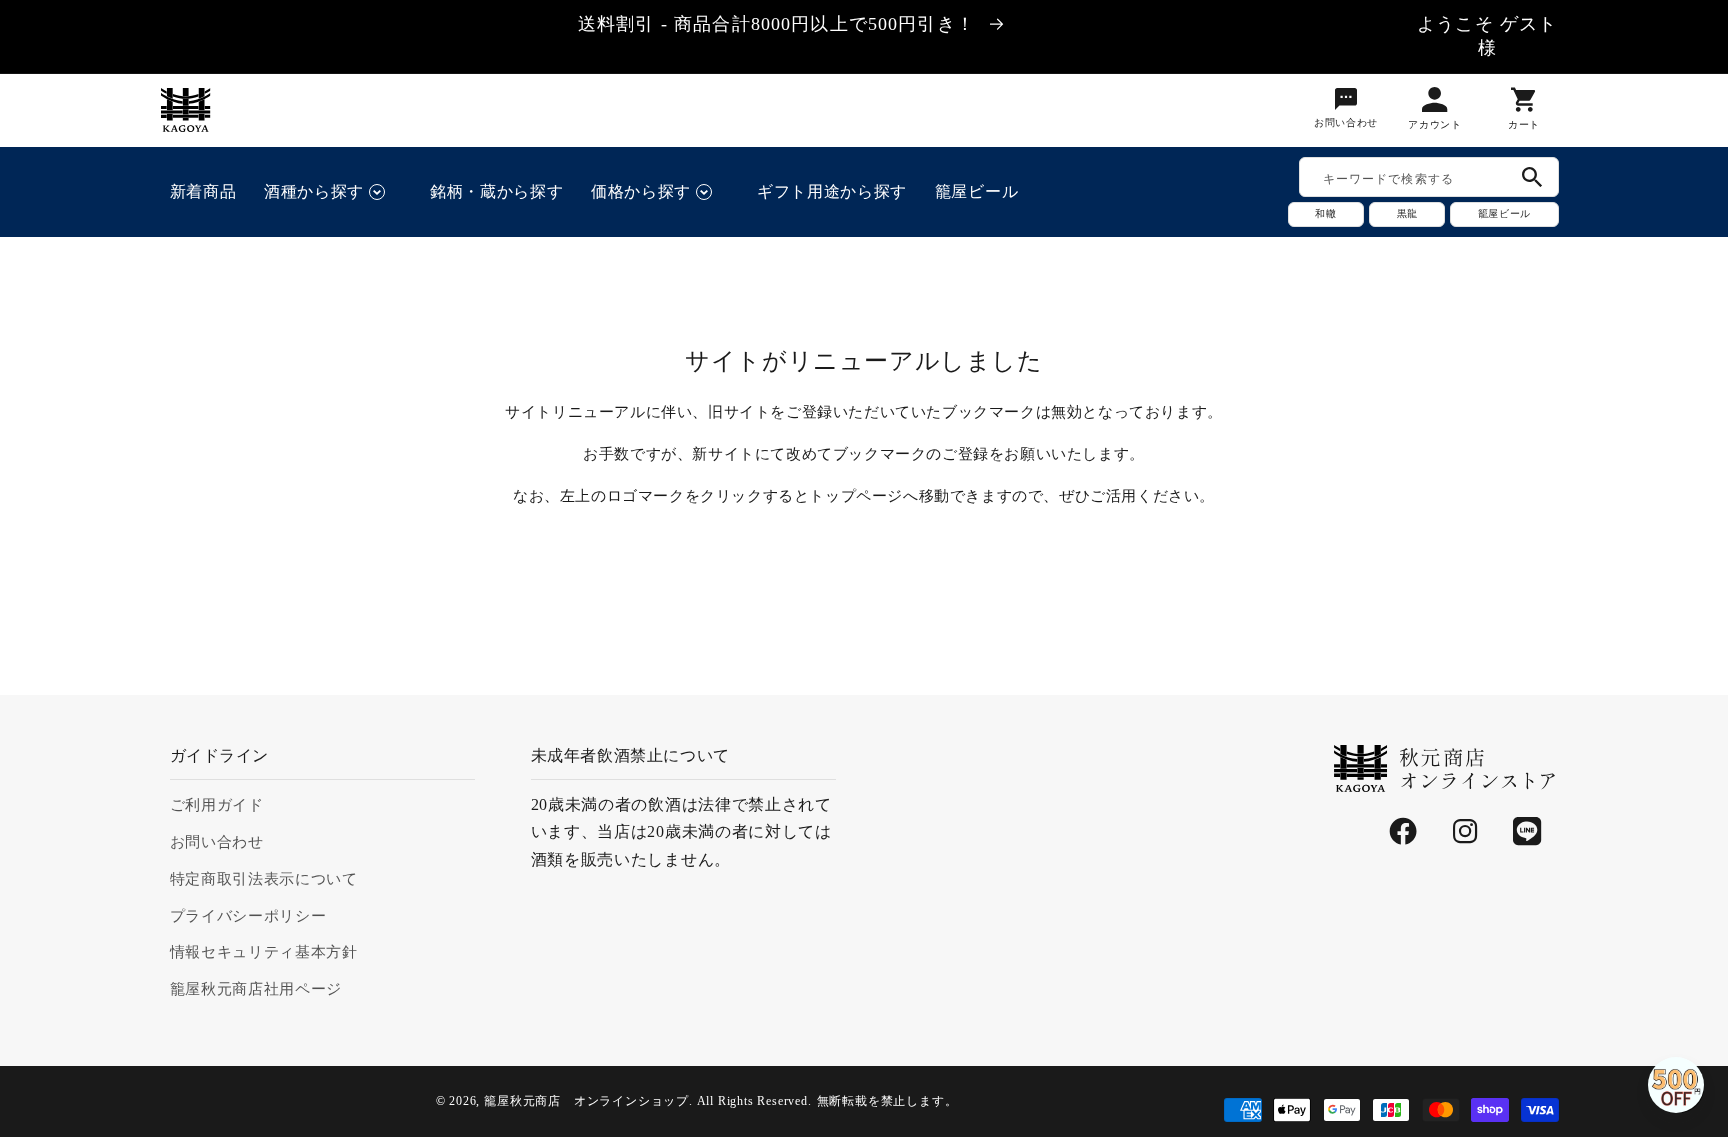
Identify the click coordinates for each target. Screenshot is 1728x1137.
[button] (333, 192)
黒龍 (1407, 213)
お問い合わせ (217, 842)
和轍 (1326, 213)
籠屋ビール (1504, 213)
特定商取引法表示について (264, 879)
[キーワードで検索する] (1532, 177)
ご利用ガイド (217, 805)
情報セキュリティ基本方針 (264, 952)
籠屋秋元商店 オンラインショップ (586, 1101)
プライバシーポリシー (248, 916)
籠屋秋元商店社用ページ (256, 989)
